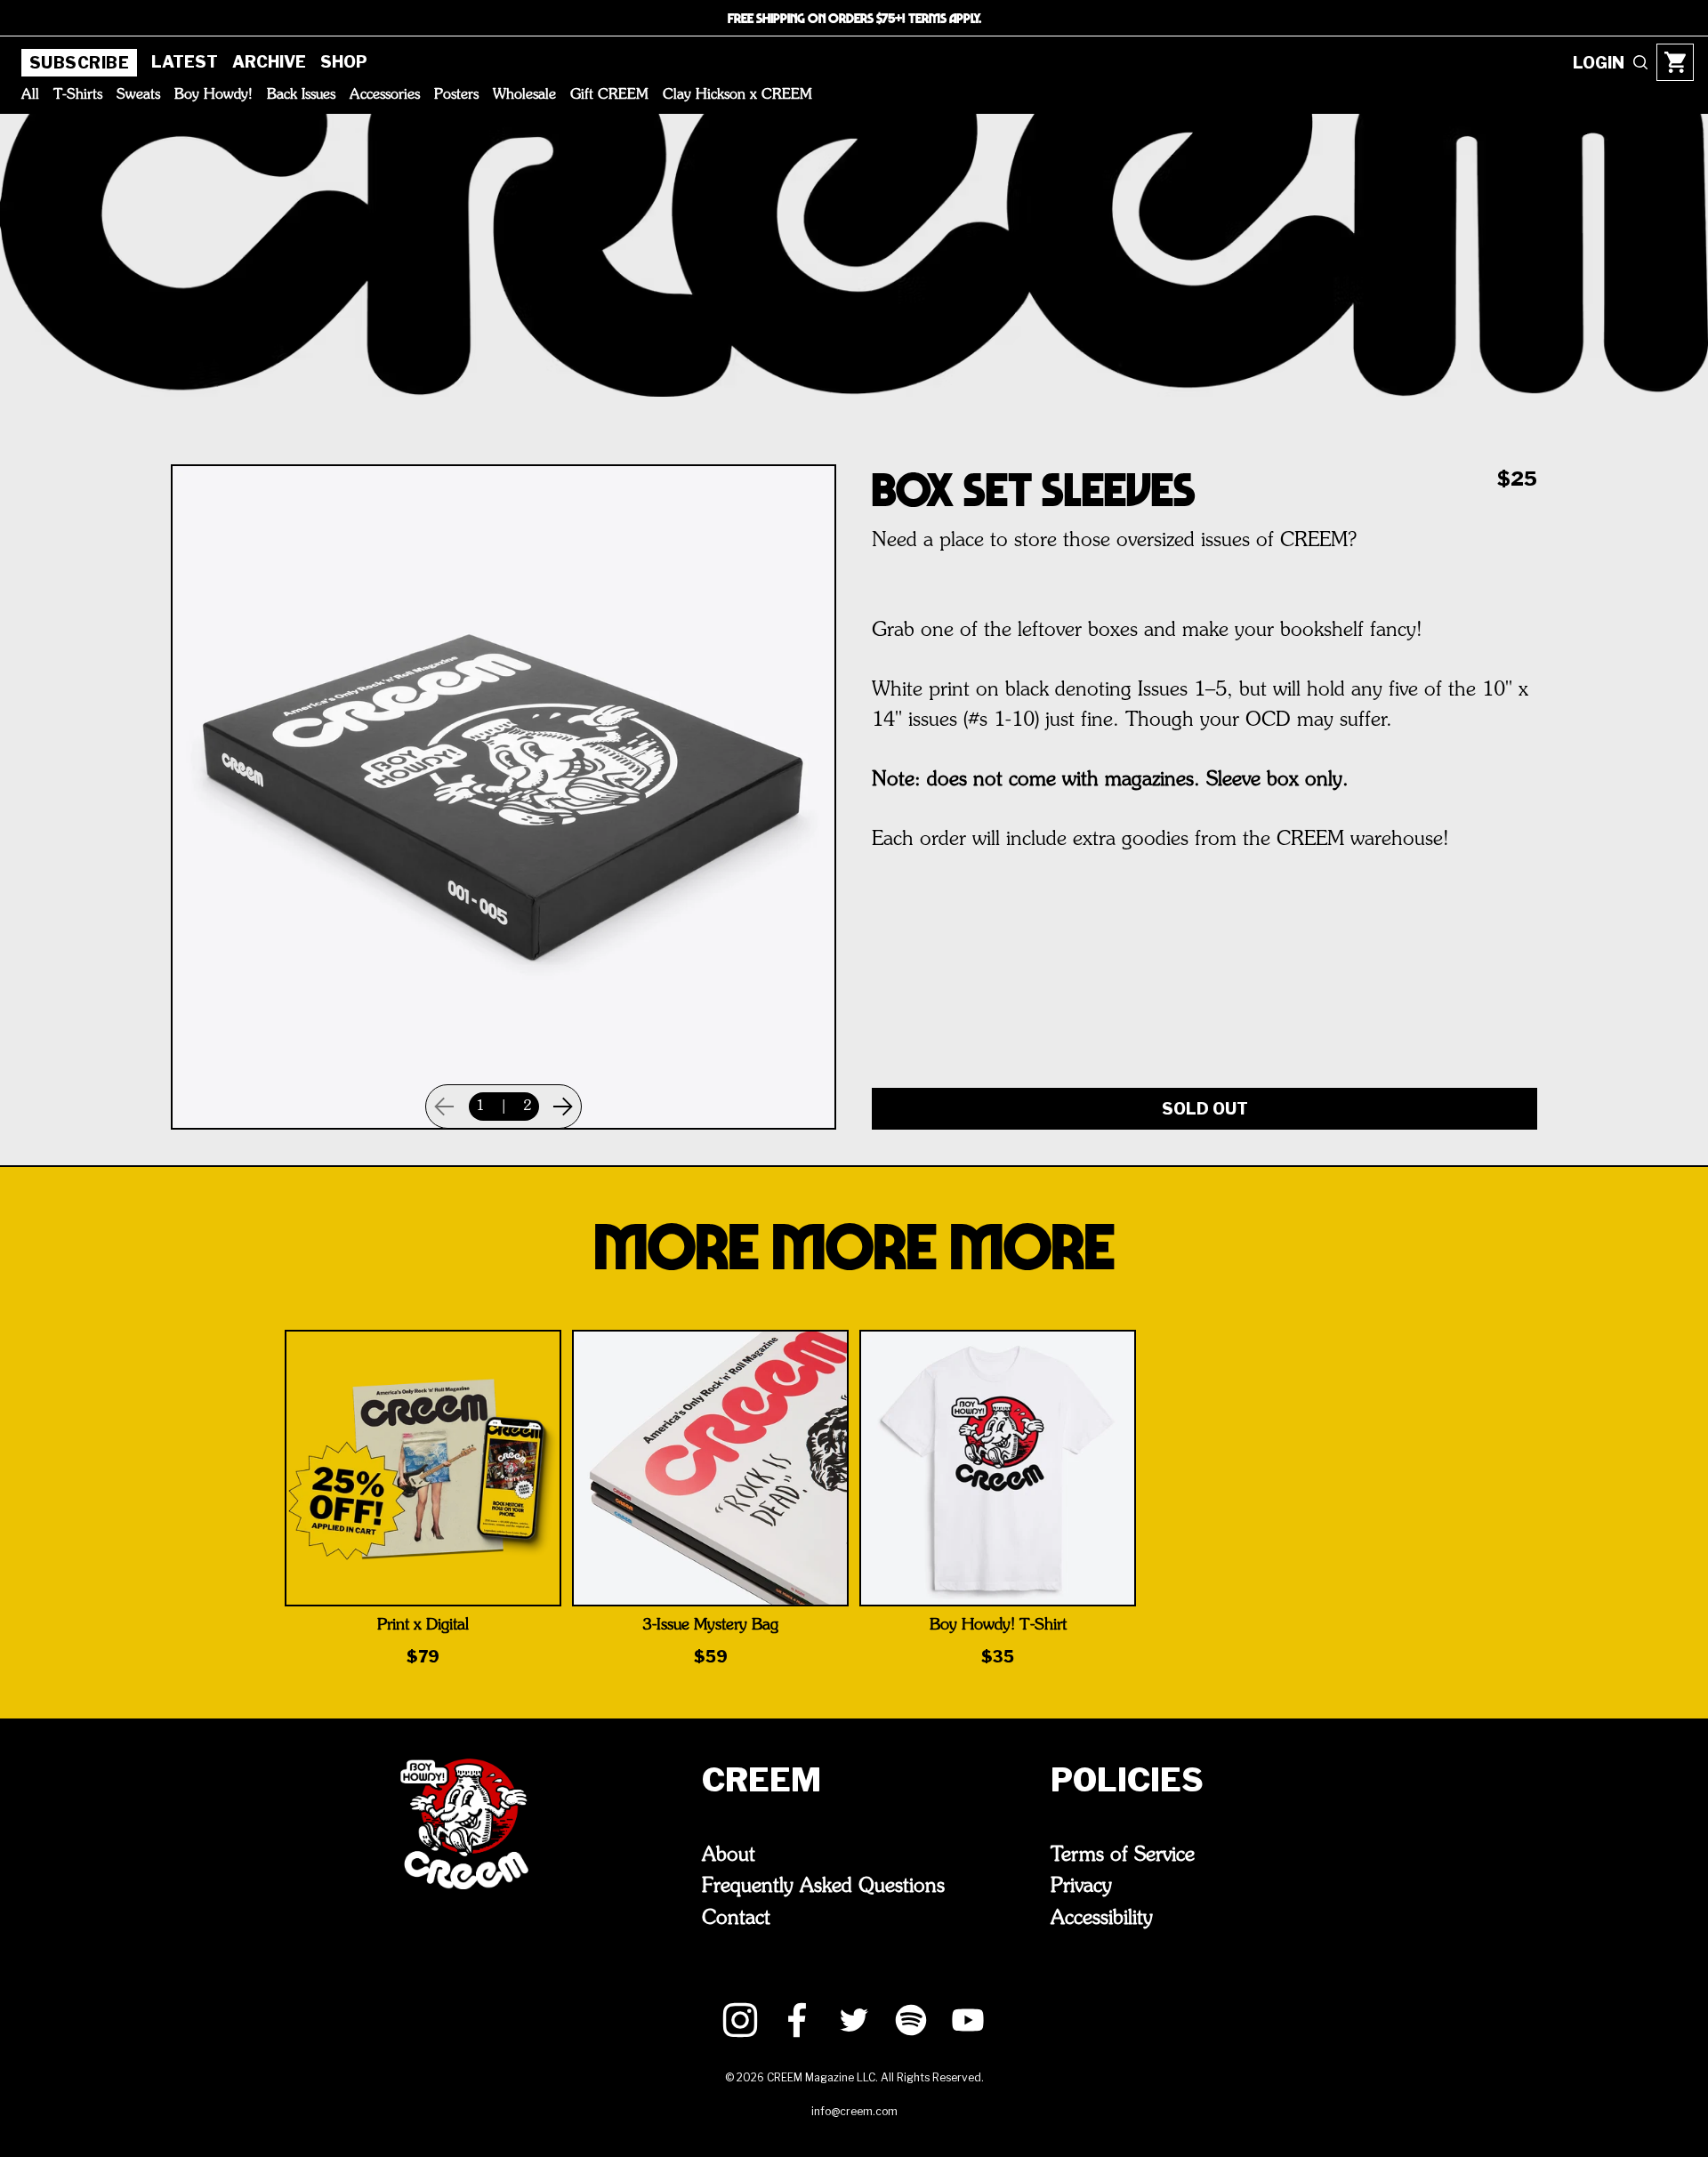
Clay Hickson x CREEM (737, 95)
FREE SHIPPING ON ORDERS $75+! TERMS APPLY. (854, 18)
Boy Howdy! (213, 95)
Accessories (385, 95)
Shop (344, 62)
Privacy (1081, 1887)
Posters (456, 95)
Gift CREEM (609, 95)
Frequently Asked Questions (823, 1887)
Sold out (1205, 1109)
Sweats (138, 95)
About (729, 1855)
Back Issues (301, 95)
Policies (1127, 1780)
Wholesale (524, 95)
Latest (185, 62)
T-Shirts (78, 95)
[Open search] (1640, 62)
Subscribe (79, 63)
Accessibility (1102, 1919)
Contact (736, 1919)
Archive (269, 62)
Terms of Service (1123, 1855)
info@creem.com (854, 2111)
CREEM (761, 1780)
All (30, 95)
